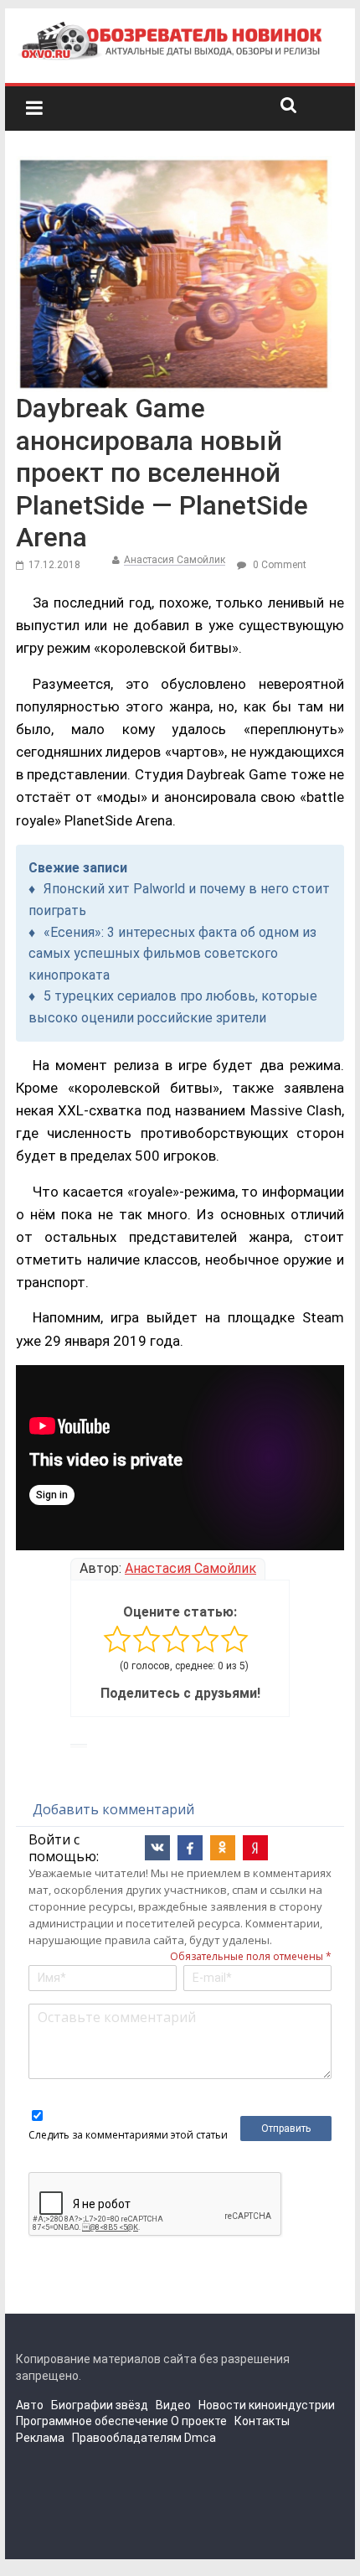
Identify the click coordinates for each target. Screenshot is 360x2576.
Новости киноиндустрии (267, 2405)
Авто (30, 2405)
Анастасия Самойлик (175, 560)
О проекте (199, 2421)
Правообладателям (127, 2438)
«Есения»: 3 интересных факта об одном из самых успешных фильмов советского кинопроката (172, 954)
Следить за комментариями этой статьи (128, 2135)
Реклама (40, 2438)
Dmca (200, 2438)
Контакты (262, 2421)
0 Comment (278, 565)
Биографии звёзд (100, 2405)
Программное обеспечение (92, 2421)
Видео (173, 2405)
